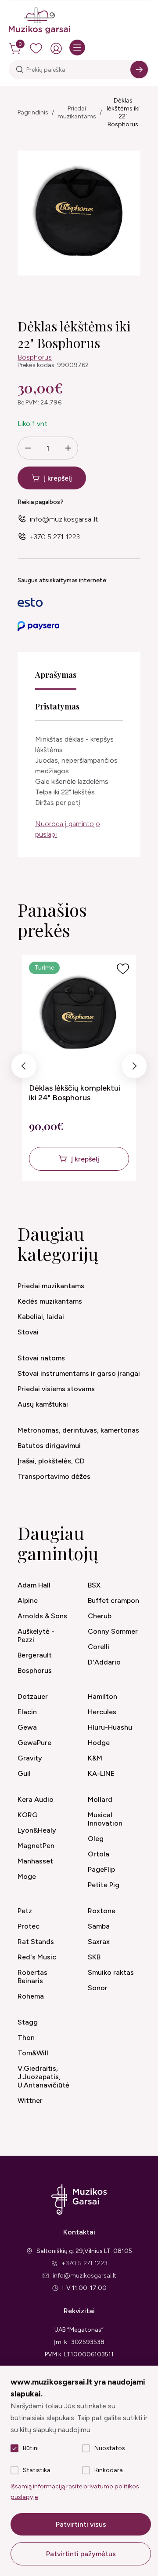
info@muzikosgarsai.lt (64, 519)
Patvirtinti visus (81, 2524)
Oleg (96, 1839)
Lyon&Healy (37, 1830)
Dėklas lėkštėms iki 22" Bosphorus (123, 112)
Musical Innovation (105, 1819)
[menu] (77, 48)
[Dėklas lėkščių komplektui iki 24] (79, 1015)
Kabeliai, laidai (41, 1317)
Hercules (102, 1712)
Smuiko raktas (111, 1972)
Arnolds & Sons (42, 1616)
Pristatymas (57, 706)
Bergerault (35, 1655)
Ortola (99, 1854)
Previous (24, 1068)
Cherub (100, 1616)
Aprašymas (56, 675)
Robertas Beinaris (32, 1977)
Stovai (28, 1332)
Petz (25, 1911)
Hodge (99, 1743)
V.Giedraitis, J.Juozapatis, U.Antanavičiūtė (43, 2077)
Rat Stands (36, 1942)
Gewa (27, 1727)
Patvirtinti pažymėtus (81, 2554)
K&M (95, 1758)
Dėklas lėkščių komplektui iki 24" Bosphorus (75, 1093)
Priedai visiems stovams (56, 1389)
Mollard (100, 1799)
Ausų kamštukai (43, 1404)
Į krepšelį (58, 478)
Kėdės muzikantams (50, 1301)
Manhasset (35, 1861)
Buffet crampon (113, 1600)
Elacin (27, 1712)
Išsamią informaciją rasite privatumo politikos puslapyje (75, 2492)
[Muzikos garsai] (39, 21)
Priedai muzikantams (77, 112)
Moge (27, 1876)
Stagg (28, 2022)
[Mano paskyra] (56, 48)
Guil (24, 1773)
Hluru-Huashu (110, 1727)
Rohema (31, 1996)
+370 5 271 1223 (55, 537)
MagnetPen (36, 1846)
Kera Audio (36, 1799)
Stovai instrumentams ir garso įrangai (79, 1373)
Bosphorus (35, 357)
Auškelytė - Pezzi (36, 1635)
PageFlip (101, 1869)
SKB (94, 1957)
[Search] (139, 70)
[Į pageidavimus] (123, 969)
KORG (28, 1815)
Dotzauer (33, 1696)
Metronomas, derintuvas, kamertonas (78, 1430)
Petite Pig (104, 1885)
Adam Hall (34, 1585)
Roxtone (102, 1911)
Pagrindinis (33, 112)
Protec (29, 1926)
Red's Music (37, 1957)
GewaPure (34, 1743)
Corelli (99, 1647)
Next (135, 1068)
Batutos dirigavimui (49, 1446)
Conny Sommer (113, 1631)
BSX (94, 1585)
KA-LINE (101, 1773)
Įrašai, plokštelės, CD (51, 1461)
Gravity (30, 1758)
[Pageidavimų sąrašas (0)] (36, 48)
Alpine (28, 1600)
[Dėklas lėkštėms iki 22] (79, 213)
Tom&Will (33, 2053)
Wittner (30, 2100)
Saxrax (99, 1942)
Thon (26, 2038)
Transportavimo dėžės (54, 1476)
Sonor (98, 1988)
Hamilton (102, 1696)
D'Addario (104, 1662)
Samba (99, 1926)
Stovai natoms (41, 1358)
